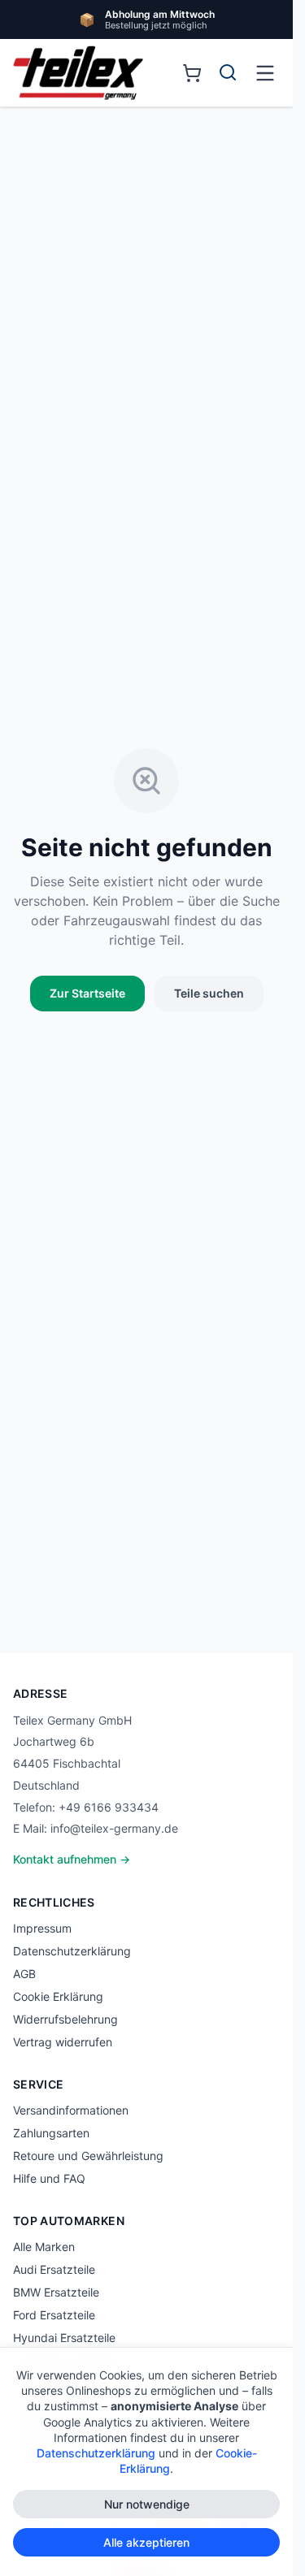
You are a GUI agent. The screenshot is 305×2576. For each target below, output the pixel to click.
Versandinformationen (71, 2110)
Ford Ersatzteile (54, 2315)
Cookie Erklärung (58, 1996)
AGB (24, 1974)
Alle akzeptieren (146, 2542)
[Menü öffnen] (265, 73)
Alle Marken (44, 2247)
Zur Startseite (87, 993)
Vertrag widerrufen (63, 2042)
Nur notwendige (147, 2504)
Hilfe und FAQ (49, 2178)
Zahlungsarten (51, 2133)
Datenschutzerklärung (72, 1951)
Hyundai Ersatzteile (64, 2338)
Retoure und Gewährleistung (88, 2156)
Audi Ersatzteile (54, 2269)
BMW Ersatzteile (56, 2292)
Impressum (42, 1928)
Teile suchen (209, 993)
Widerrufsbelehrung (65, 2019)
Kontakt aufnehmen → (72, 1859)
